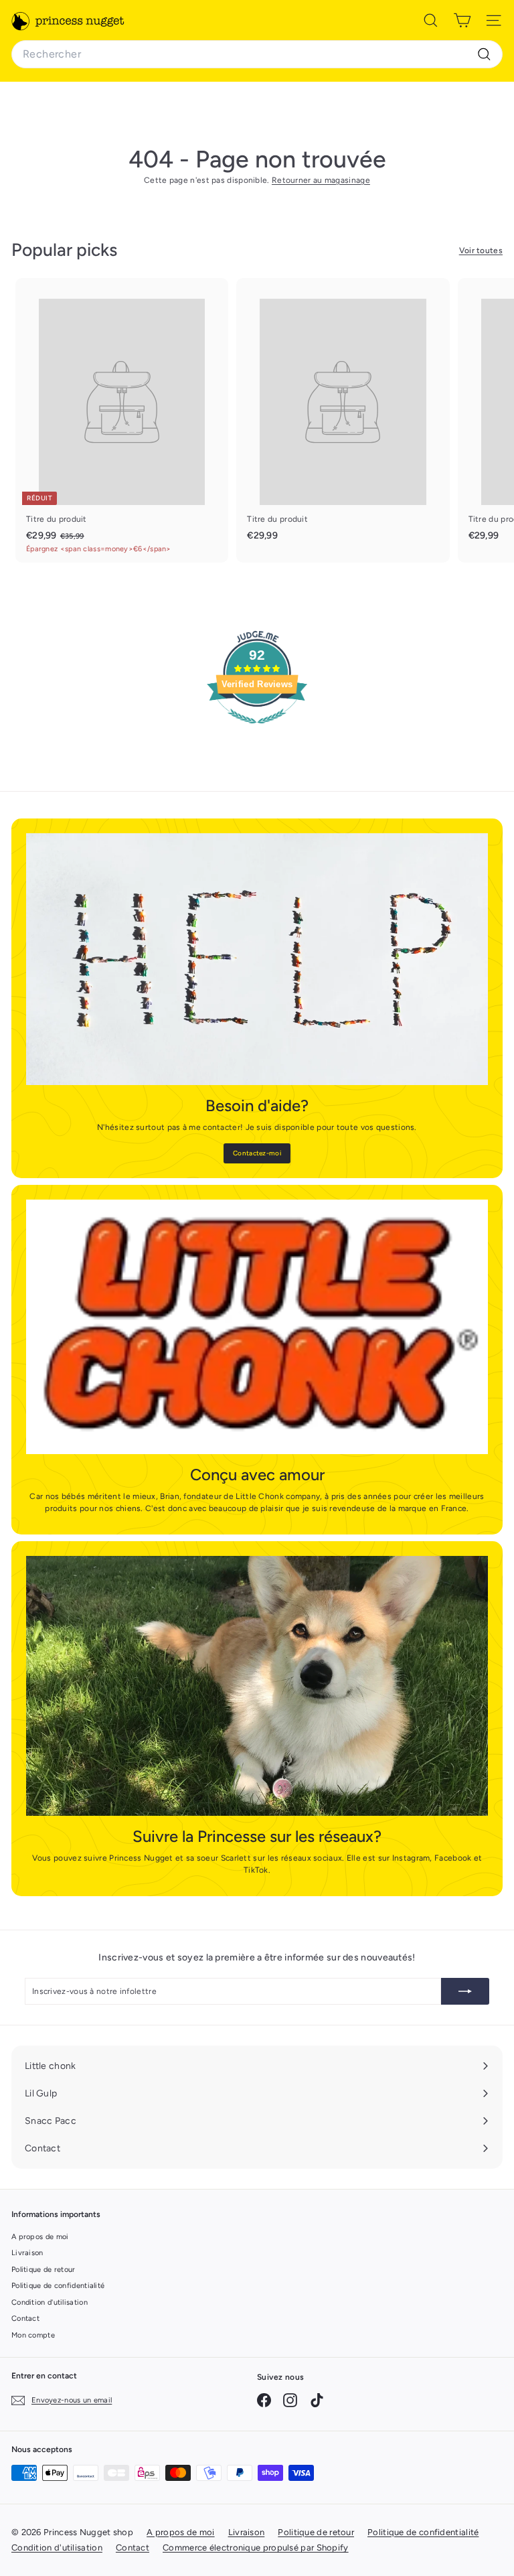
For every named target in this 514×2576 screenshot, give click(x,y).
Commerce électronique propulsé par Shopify (256, 2548)
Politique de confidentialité (58, 2286)
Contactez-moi (257, 1153)
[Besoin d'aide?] (257, 959)
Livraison (27, 2253)
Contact (25, 2318)
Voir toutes (481, 251)
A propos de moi (40, 2237)
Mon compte (33, 2335)
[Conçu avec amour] (257, 1327)
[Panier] (462, 20)
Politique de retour (44, 2270)
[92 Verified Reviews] (257, 731)
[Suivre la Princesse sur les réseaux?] (257, 1686)
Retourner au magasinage (321, 180)
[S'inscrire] (465, 1991)
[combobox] (257, 54)
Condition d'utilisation (50, 2302)
